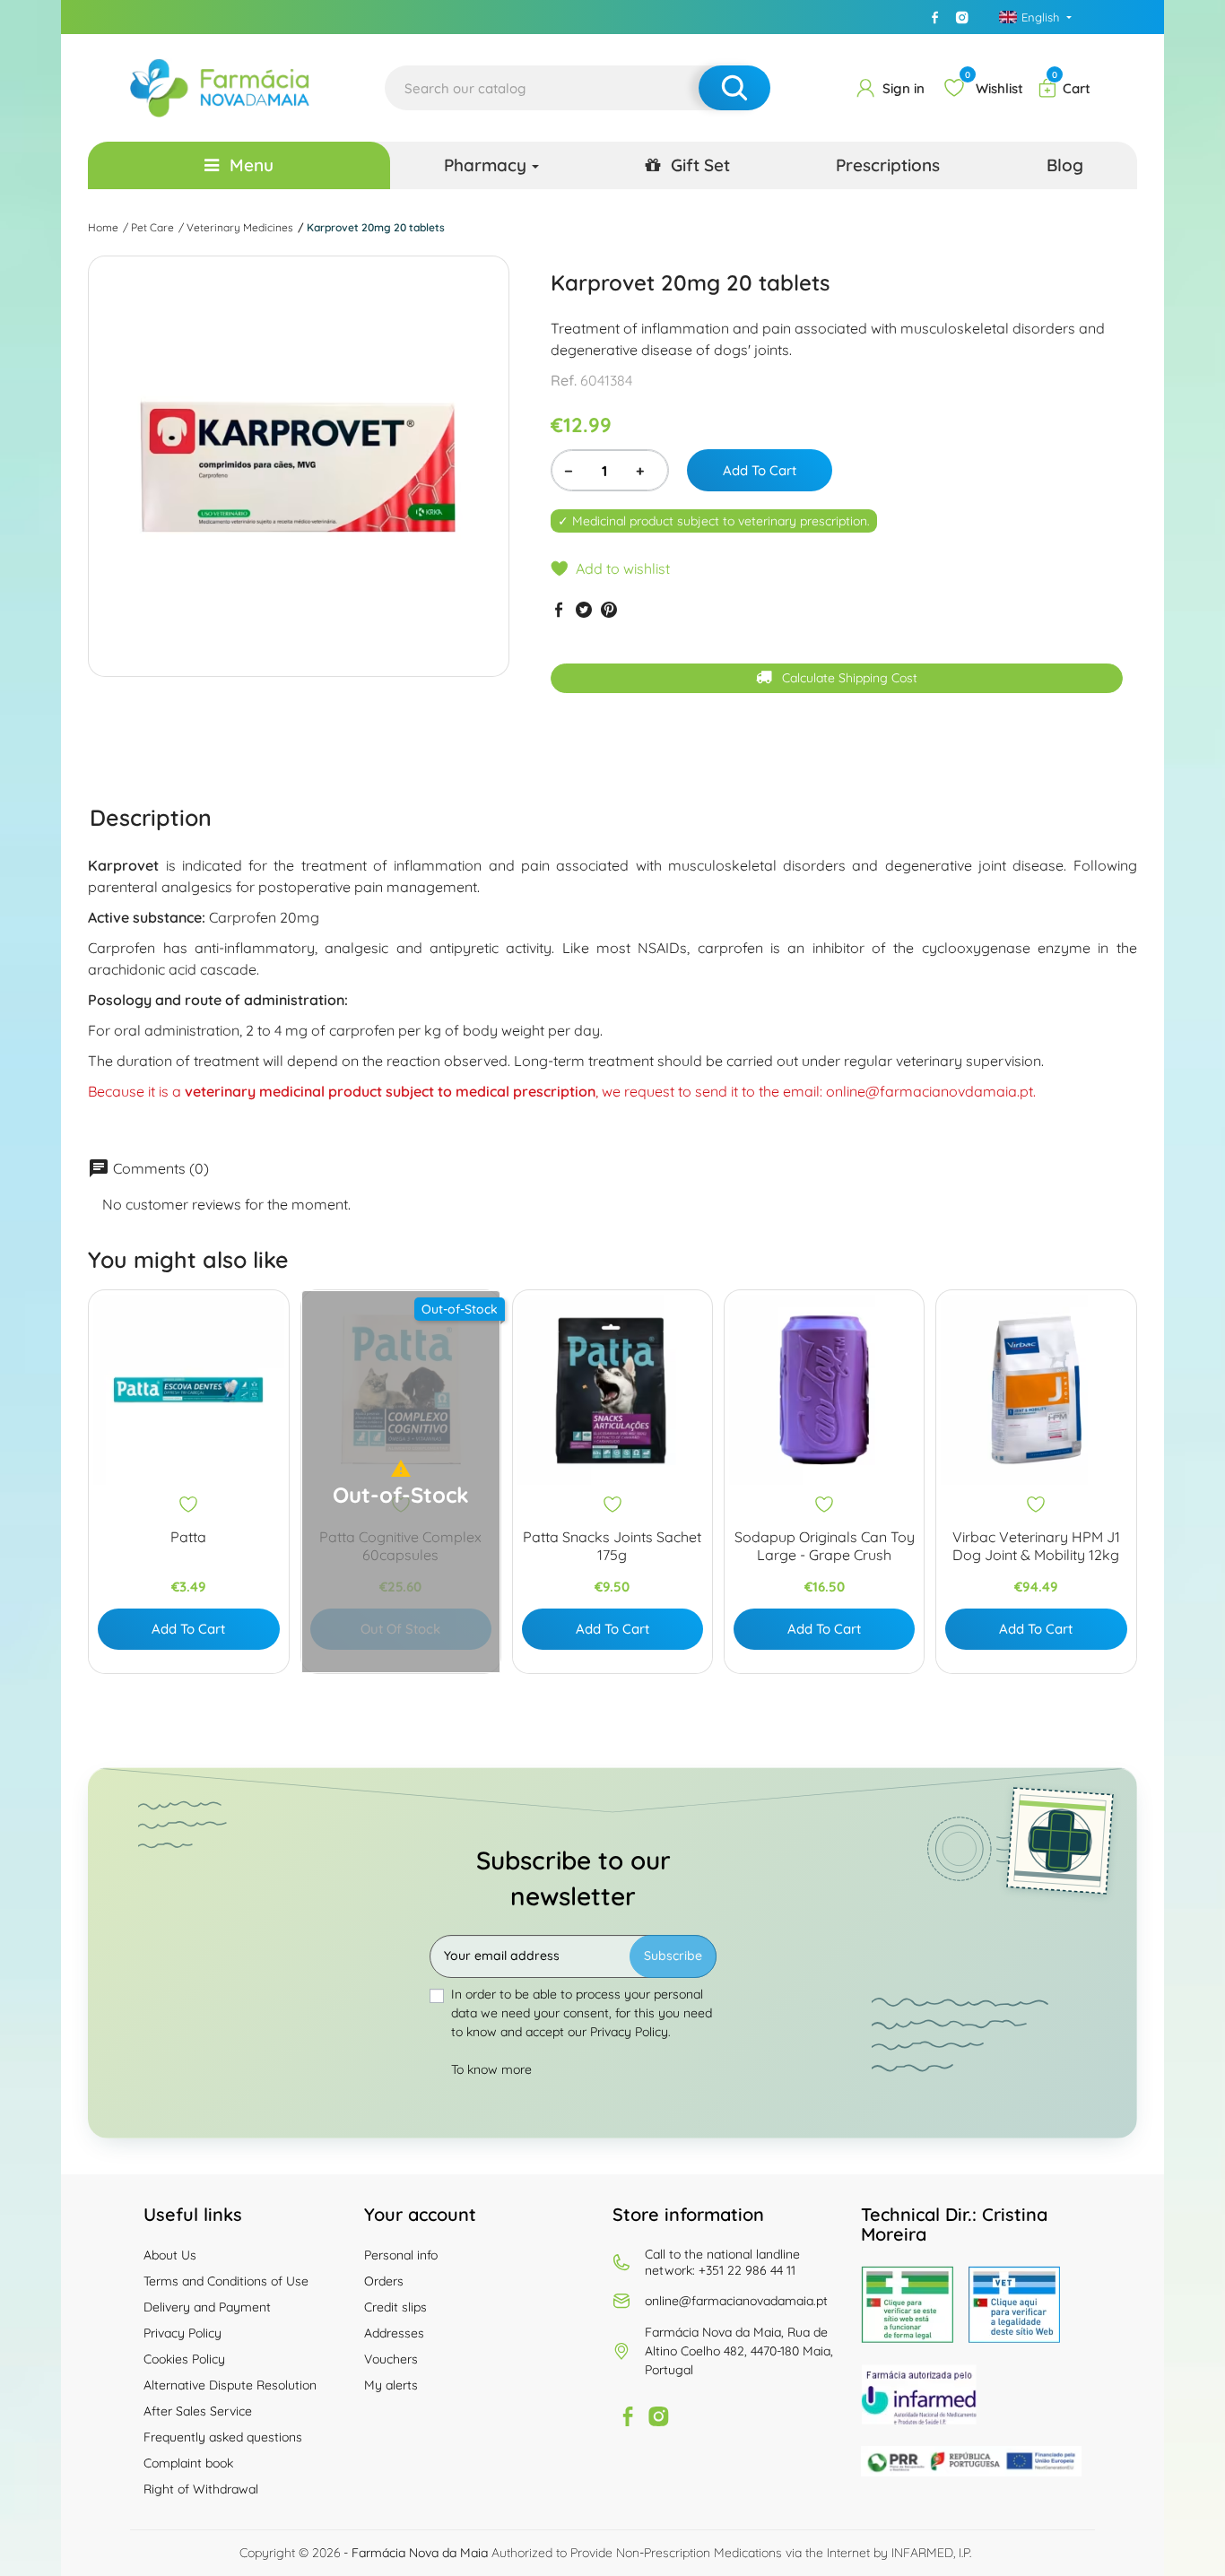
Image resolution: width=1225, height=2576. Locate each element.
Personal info (401, 2255)
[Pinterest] (609, 609)
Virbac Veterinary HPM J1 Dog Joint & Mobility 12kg (1036, 1546)
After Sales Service (198, 2411)
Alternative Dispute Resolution (230, 2385)
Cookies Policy (184, 2359)
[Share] (559, 609)
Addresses (394, 2333)
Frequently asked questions (223, 2437)
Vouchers (391, 2359)
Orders (384, 2281)
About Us (170, 2255)
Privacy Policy (182, 2333)
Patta (188, 1537)
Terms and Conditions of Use (226, 2281)
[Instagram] (962, 17)
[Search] (734, 88)
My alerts (391, 2385)
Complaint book (188, 2463)
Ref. (564, 380)
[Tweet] (584, 609)
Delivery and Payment (207, 2307)
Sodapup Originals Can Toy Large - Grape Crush (825, 1546)
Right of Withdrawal (201, 2489)
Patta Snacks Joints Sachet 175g (612, 1546)
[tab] (151, 817)
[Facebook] (935, 17)
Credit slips (395, 2307)
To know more (491, 2069)
